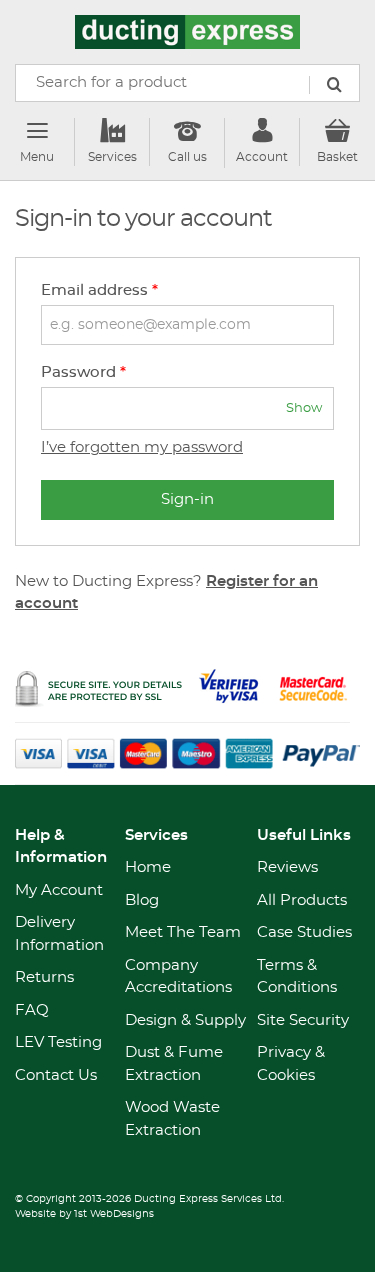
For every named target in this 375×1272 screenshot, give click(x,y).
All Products (302, 900)
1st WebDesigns (114, 1214)
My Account (59, 890)
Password (83, 372)
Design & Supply (185, 1020)
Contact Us (56, 1075)
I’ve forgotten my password (142, 447)
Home (148, 867)
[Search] (334, 85)
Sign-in (187, 499)
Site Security (303, 1020)
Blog (142, 900)
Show (304, 408)
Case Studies (304, 932)
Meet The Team (183, 932)
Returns (44, 977)
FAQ (32, 1010)
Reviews (287, 867)
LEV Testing (58, 1042)
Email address (99, 290)
